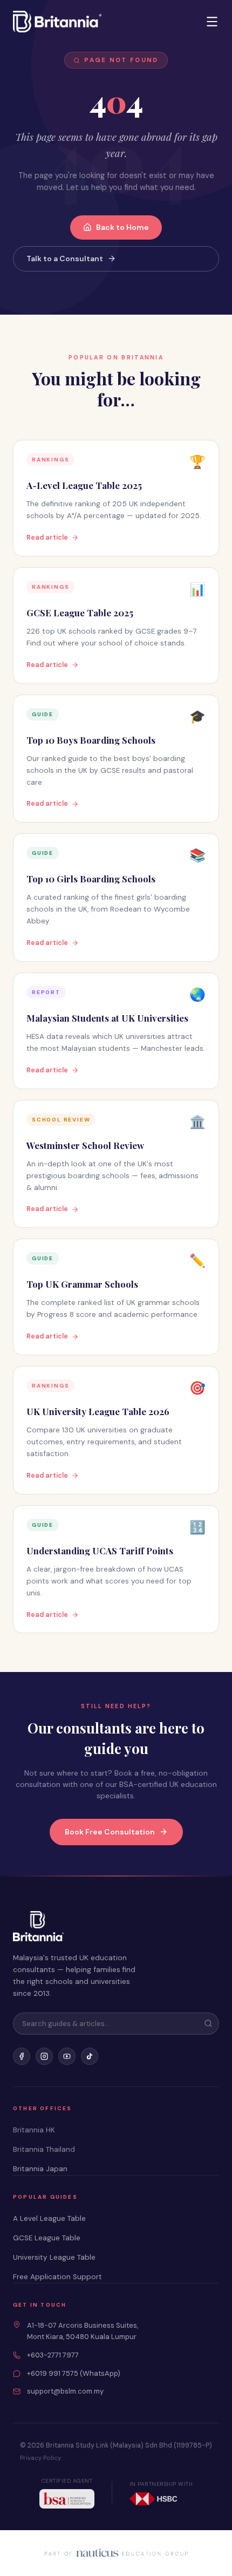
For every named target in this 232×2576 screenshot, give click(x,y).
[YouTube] (67, 2056)
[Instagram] (44, 2056)
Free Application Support (57, 2277)
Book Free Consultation (110, 1832)
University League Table (54, 2257)
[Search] (208, 2023)
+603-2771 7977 (53, 2355)
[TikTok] (90, 2056)
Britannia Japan (40, 2169)
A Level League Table (49, 2218)
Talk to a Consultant (65, 259)
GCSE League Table (47, 2238)
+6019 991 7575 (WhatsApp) (74, 2373)
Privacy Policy (40, 2458)
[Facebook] (22, 2056)
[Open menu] (212, 22)
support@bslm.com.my (65, 2391)
